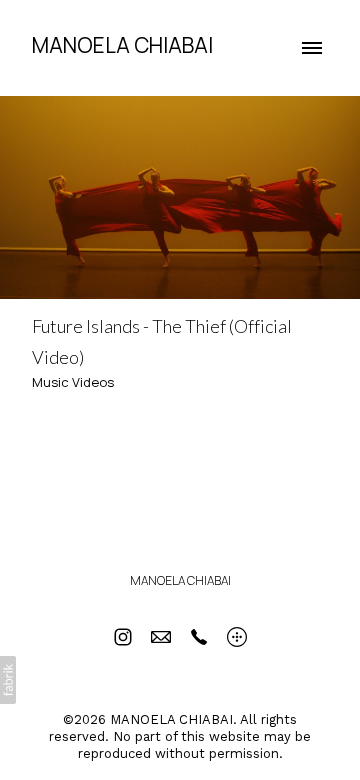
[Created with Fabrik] (8, 680)
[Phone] (199, 637)
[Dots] (237, 637)
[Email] (161, 637)
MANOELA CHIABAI (180, 580)
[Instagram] (123, 637)
